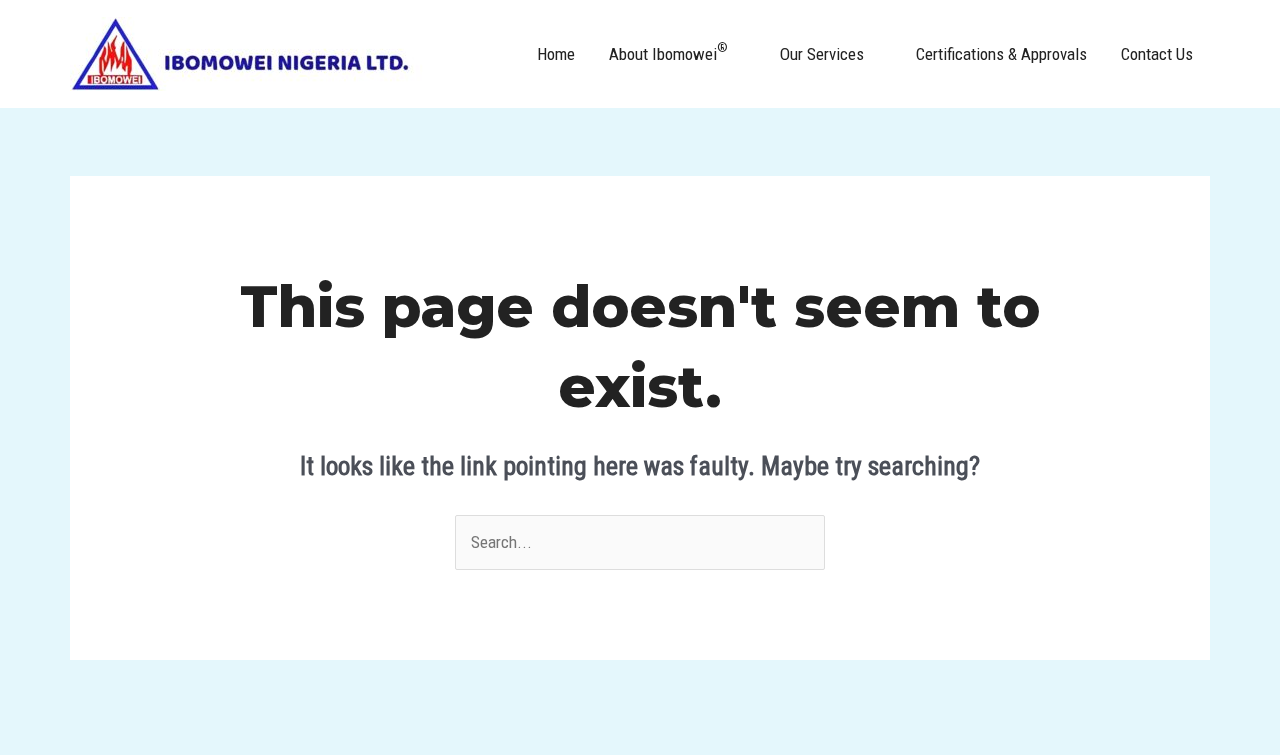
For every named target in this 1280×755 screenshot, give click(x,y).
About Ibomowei (668, 52)
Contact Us (1157, 54)
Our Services (822, 54)
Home (556, 54)
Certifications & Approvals (1001, 54)
